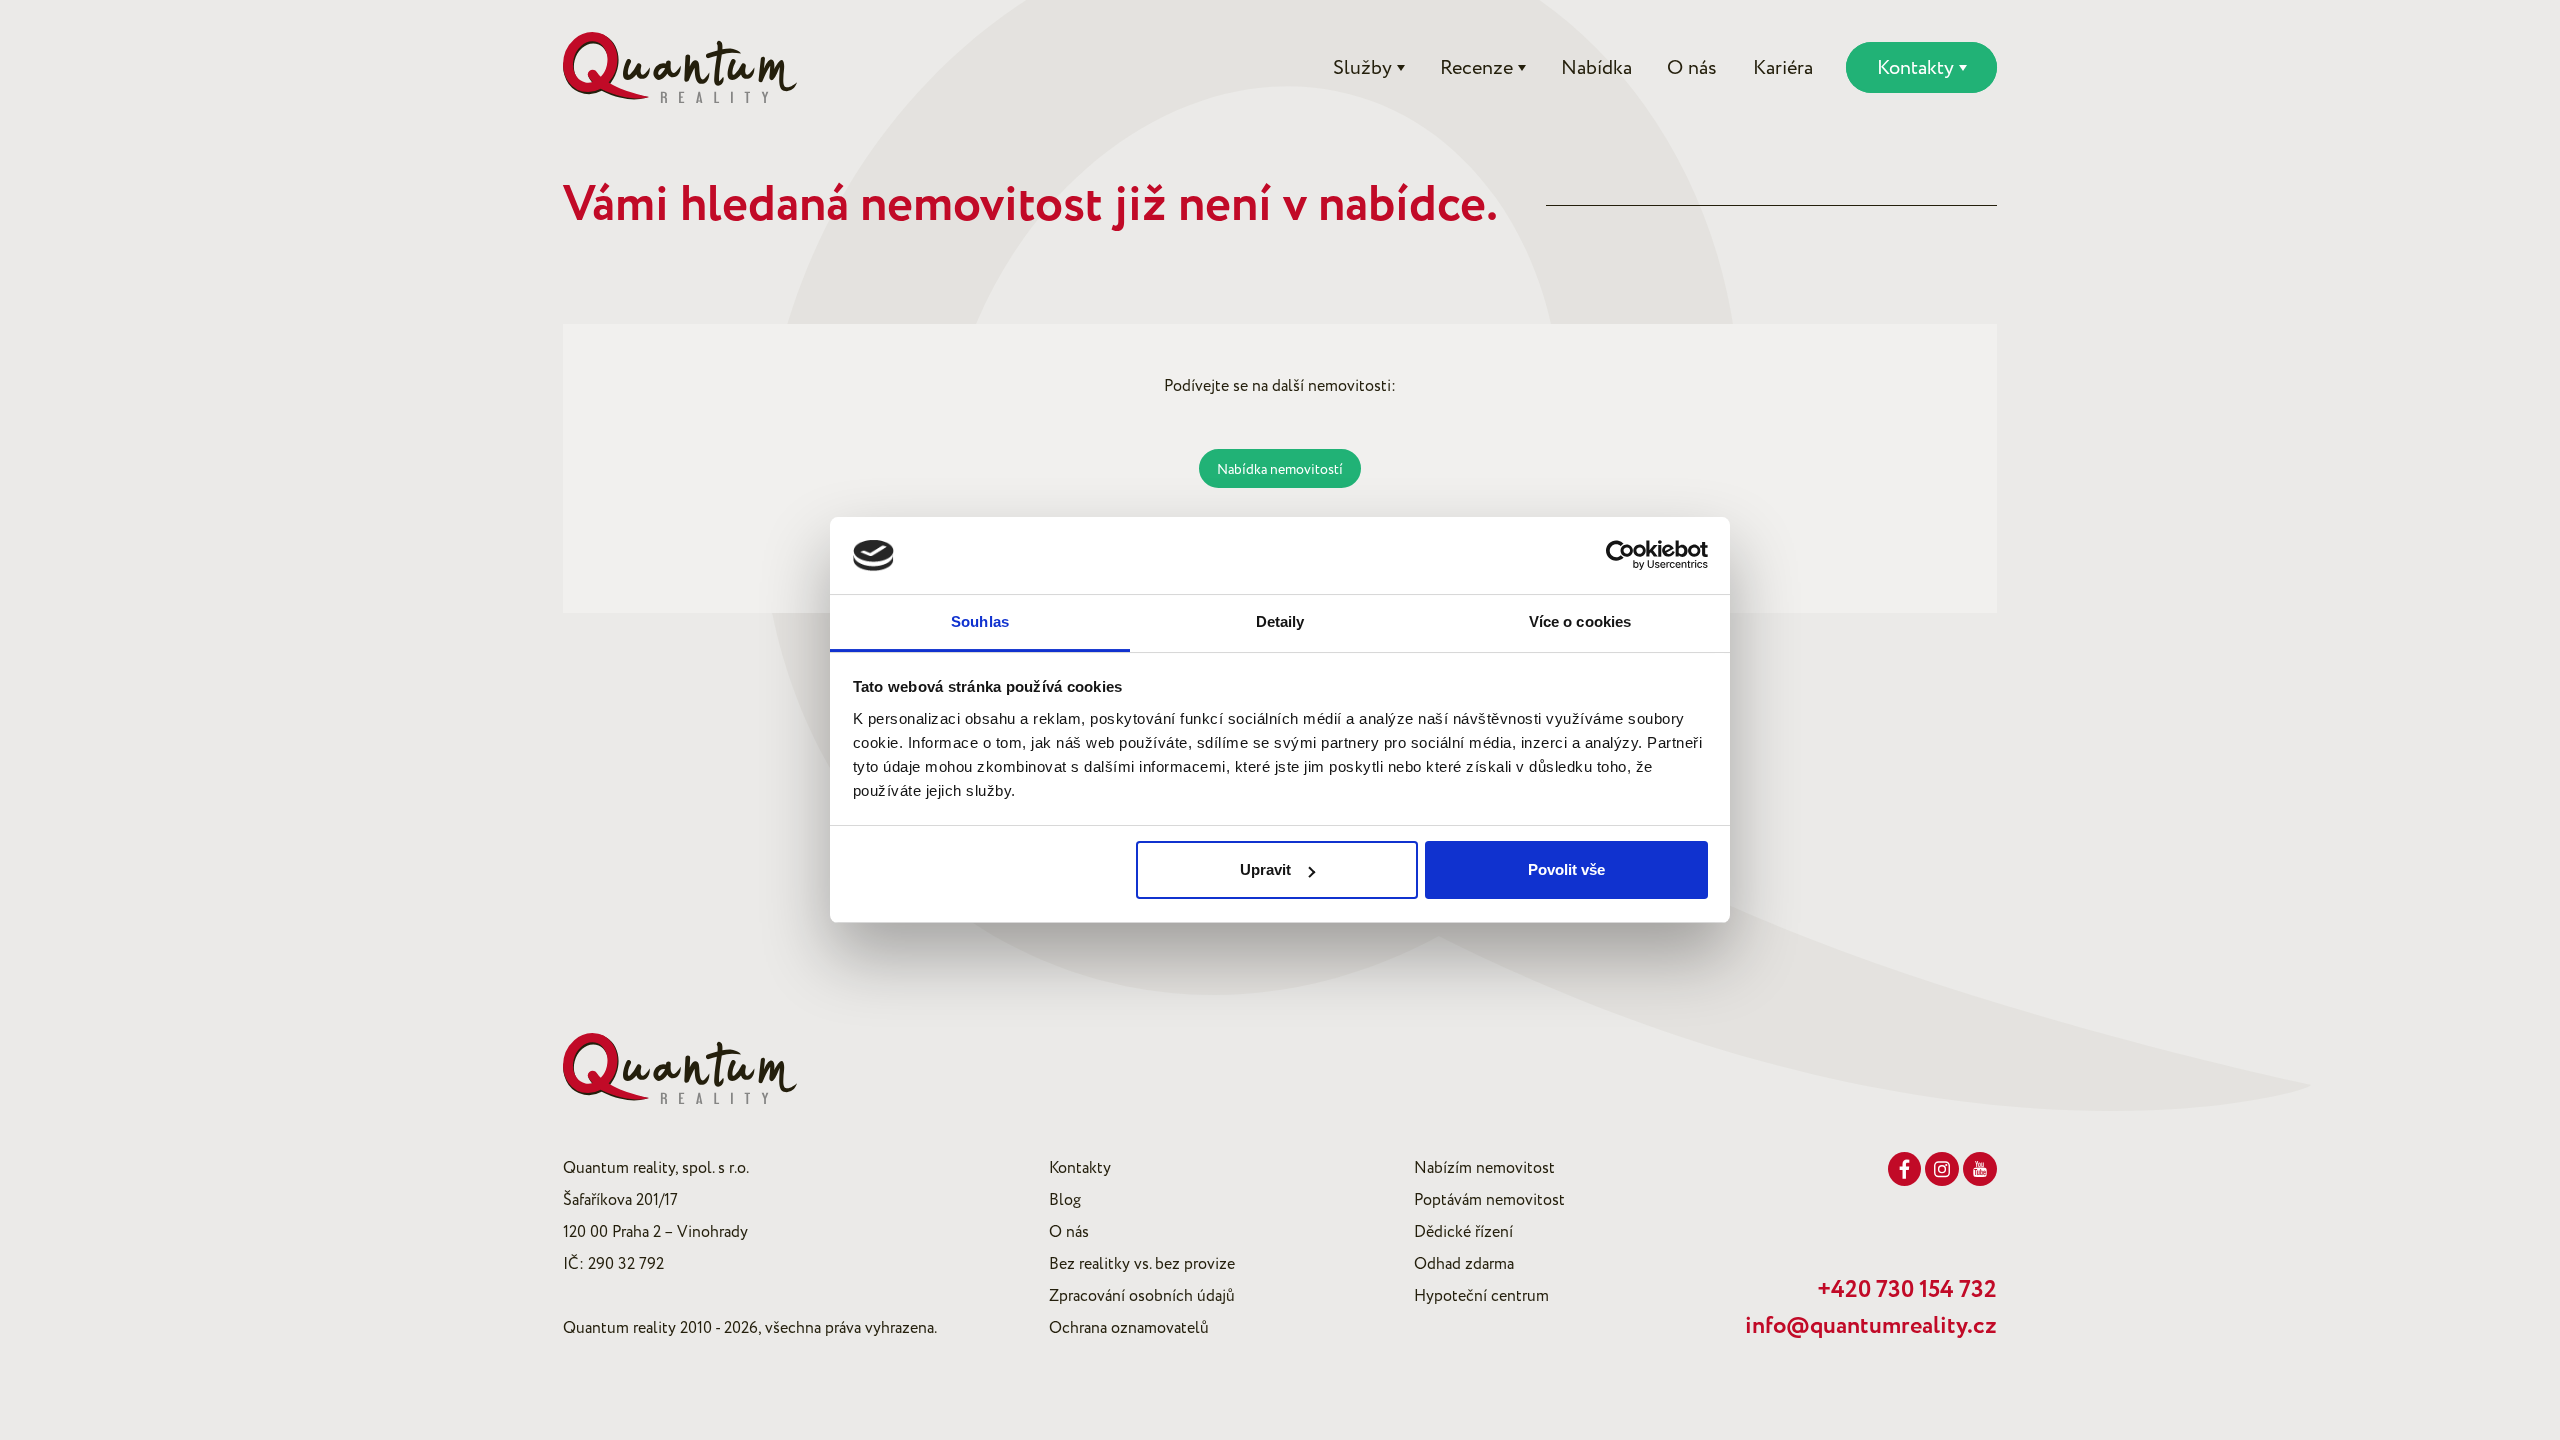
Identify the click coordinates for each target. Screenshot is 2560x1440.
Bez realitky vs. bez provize (1142, 1264)
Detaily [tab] (1280, 621)
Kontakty (1080, 1168)
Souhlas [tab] (980, 621)
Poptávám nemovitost (1489, 1200)
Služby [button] (1362, 68)
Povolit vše (1566, 869)
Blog (1065, 1200)
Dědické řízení (1463, 1232)
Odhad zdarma (1464, 1264)
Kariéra (1783, 68)
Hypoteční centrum (1481, 1296)
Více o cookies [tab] (1580, 621)
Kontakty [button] (1915, 68)
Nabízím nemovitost (1484, 1168)
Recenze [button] (1476, 68)
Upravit (1265, 869)
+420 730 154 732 (1907, 1290)
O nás (1692, 68)
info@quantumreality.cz (1871, 1326)
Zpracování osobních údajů (1142, 1296)
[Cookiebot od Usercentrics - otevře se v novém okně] (1620, 556)
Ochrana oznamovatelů (1129, 1328)
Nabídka (1596, 68)
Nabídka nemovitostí (1280, 469)
